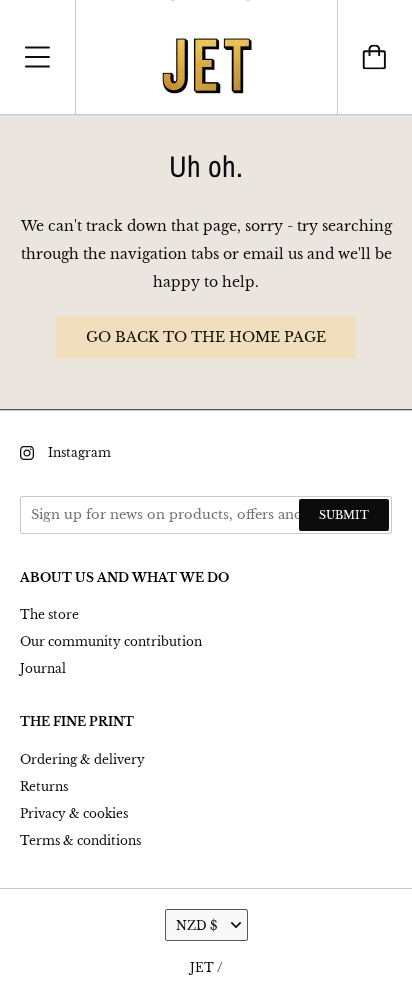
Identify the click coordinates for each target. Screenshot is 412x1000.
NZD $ (196, 925)
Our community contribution (111, 641)
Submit (344, 515)
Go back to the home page (206, 337)
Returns (44, 786)
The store (49, 614)
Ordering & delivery (82, 759)
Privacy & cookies (74, 813)
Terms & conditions (80, 840)
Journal (43, 668)
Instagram (79, 452)
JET (202, 967)
